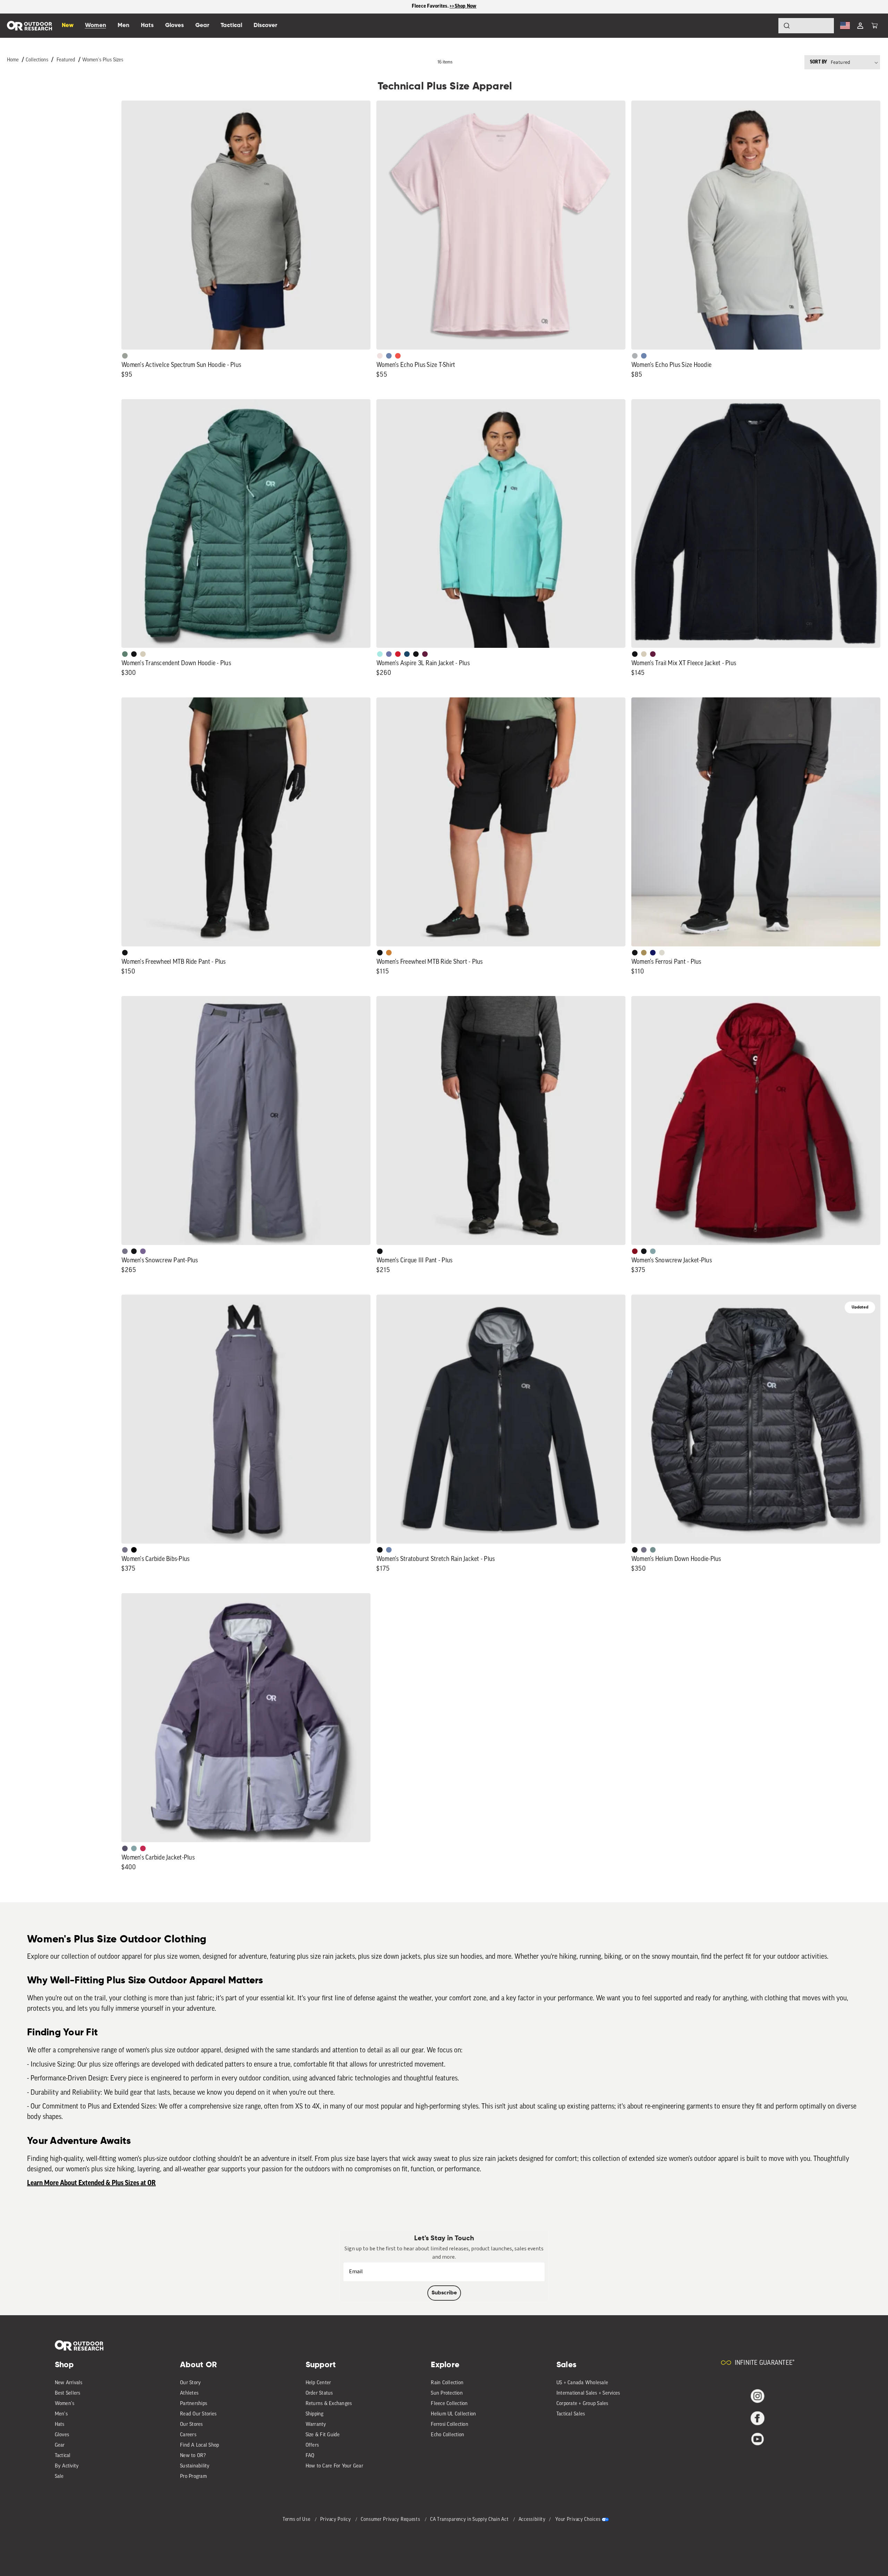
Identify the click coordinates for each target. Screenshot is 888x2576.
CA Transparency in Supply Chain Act (470, 2520)
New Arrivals (69, 2383)
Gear (60, 2445)
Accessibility (532, 2520)
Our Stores (191, 2425)
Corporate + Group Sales (582, 2404)
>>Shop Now (463, 6)
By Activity (67, 2466)
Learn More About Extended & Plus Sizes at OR (91, 2183)
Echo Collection (447, 2435)
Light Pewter (662, 953)
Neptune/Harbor (653, 1251)
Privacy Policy (336, 2520)
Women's (65, 2404)
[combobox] (806, 26)
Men (123, 25)
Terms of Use (297, 2520)
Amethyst (143, 1251)
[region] (444, 7)
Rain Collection (447, 2383)
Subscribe (444, 2293)
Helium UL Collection (453, 2414)
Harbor (407, 654)
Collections (37, 60)
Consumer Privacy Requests (391, 2520)
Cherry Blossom (380, 356)
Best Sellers (68, 2393)
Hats (60, 2425)
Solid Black (134, 1550)
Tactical (63, 2456)
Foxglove (143, 1848)
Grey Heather (125, 356)
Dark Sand (644, 953)
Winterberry (425, 654)
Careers (188, 2435)
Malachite (125, 654)
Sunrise (398, 356)
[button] (874, 26)
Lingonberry (398, 654)
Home (13, 60)
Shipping (315, 2414)
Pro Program (193, 2477)
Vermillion (635, 1251)
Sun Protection (447, 2393)
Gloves (62, 2435)
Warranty (316, 2425)
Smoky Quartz (125, 1251)
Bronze (389, 953)
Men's (61, 2414)
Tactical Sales (571, 2414)
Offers (312, 2445)
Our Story (190, 2383)
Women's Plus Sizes (103, 60)
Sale (59, 2477)
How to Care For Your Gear (334, 2466)
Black (134, 654)
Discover (265, 25)
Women (96, 25)
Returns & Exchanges (329, 2404)
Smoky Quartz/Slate (125, 1848)
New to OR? (193, 2456)
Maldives (380, 654)
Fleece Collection (449, 2404)
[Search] (767, 26)
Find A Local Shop (199, 2445)
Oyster (143, 654)
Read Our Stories (198, 2414)
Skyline (389, 356)
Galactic (389, 654)
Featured (66, 60)
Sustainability (195, 2466)
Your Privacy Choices (578, 2520)
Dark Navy (653, 953)
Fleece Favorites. (431, 6)
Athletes (189, 2393)
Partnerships (194, 2404)
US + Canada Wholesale (582, 2383)
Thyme (653, 1550)
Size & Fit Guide (323, 2435)
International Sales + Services (588, 2393)
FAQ (310, 2456)
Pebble (635, 356)
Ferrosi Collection (450, 2425)
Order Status (319, 2393)
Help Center (318, 2383)
